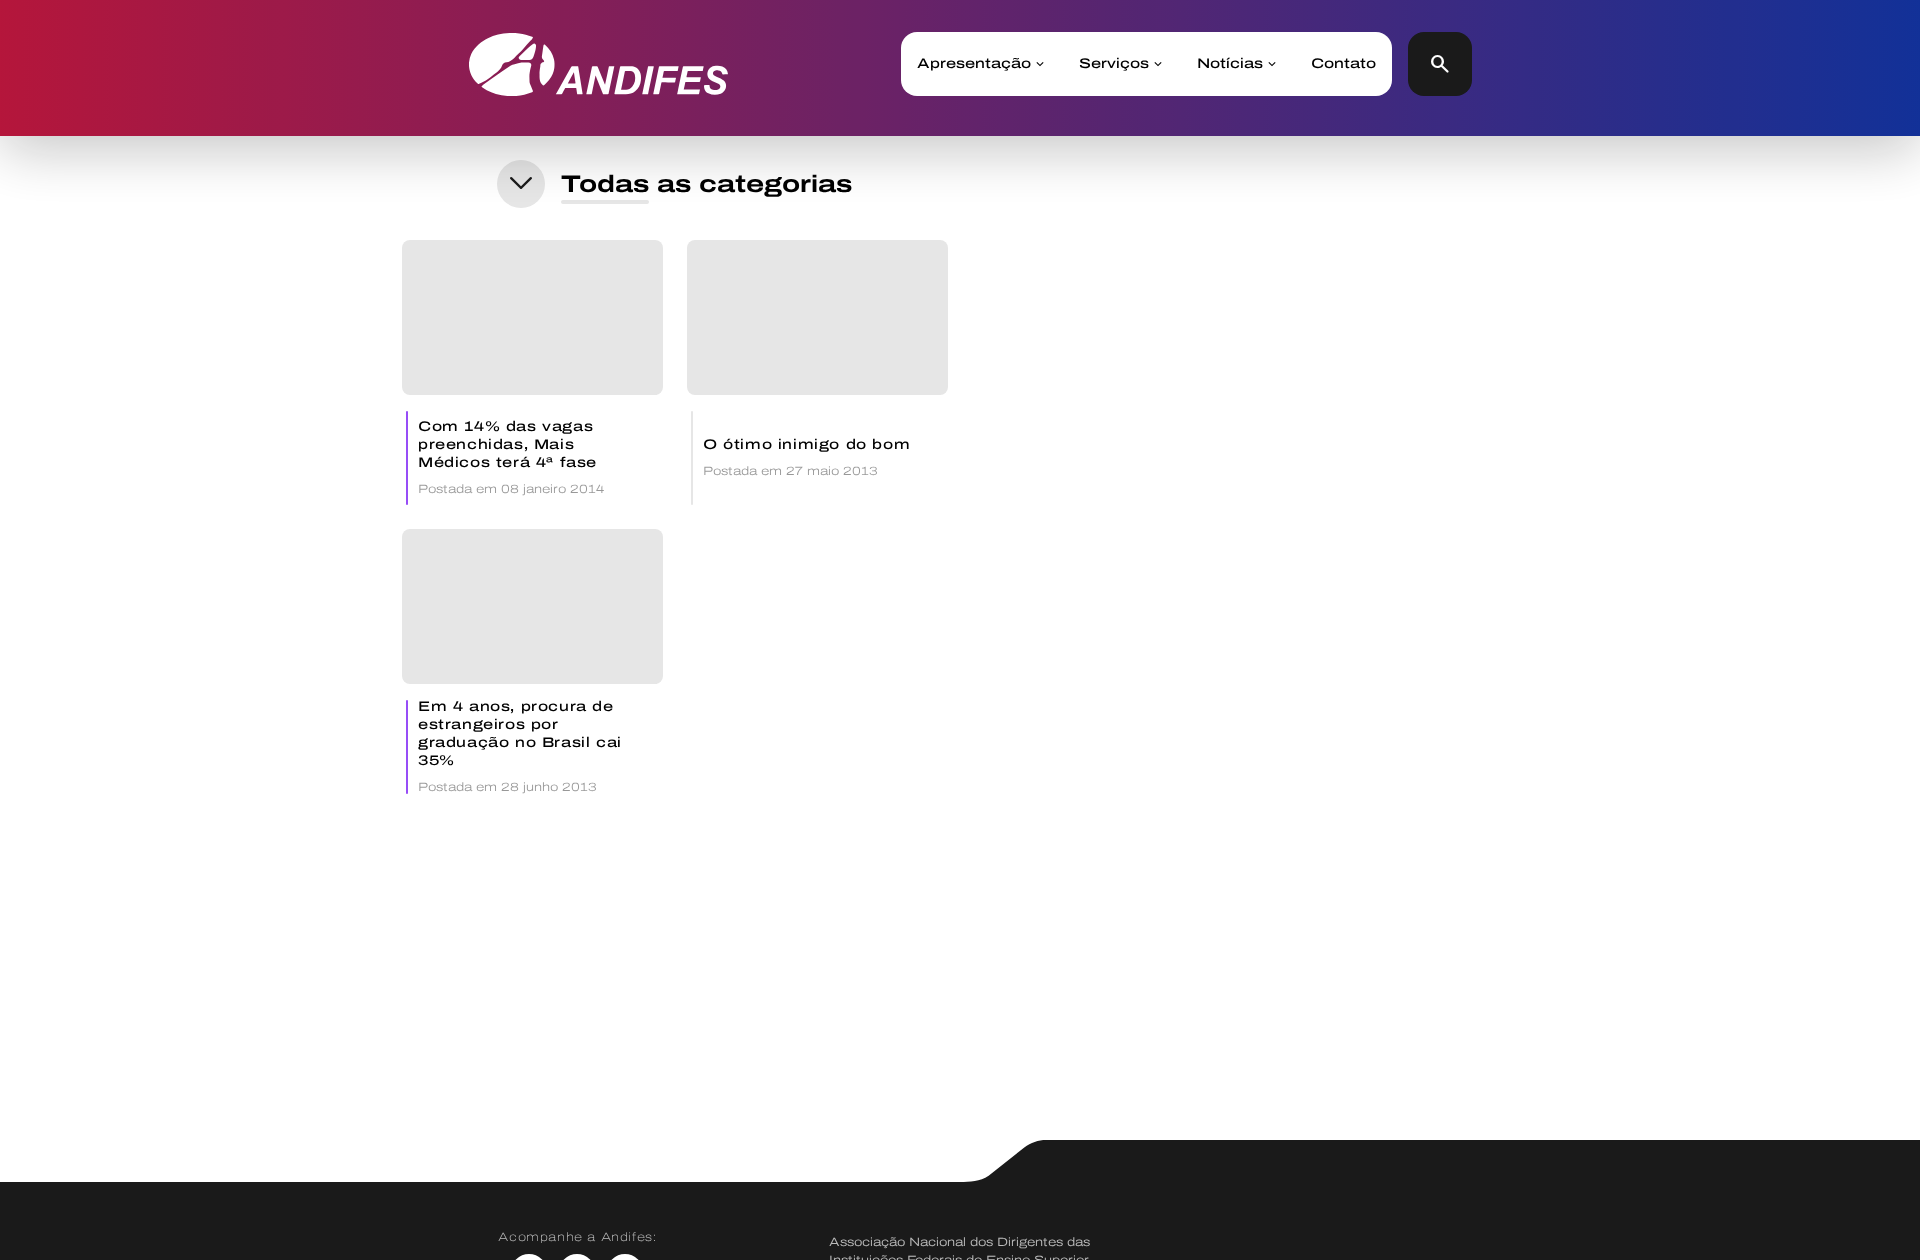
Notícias (1230, 64)
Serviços (1114, 64)
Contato (1343, 64)
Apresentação (974, 64)
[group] (532, 372)
